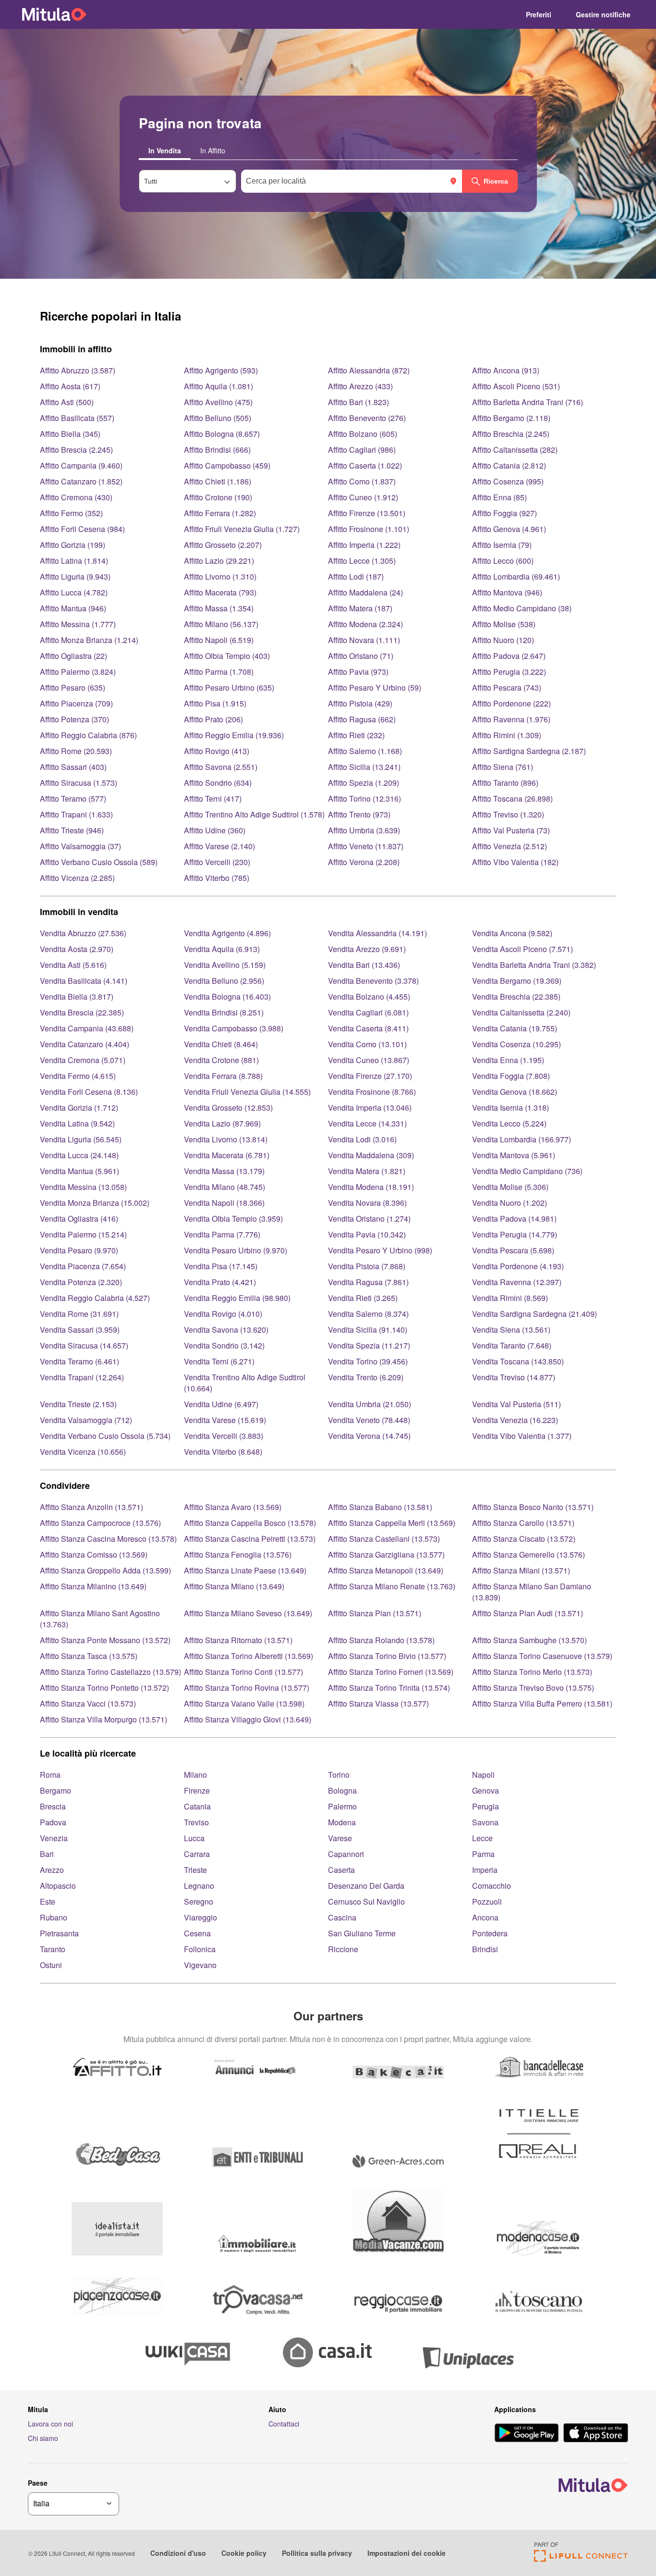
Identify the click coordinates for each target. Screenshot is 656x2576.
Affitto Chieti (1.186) (218, 481)
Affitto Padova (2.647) (509, 656)
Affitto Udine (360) (215, 830)
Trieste (195, 1870)
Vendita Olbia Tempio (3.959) (233, 1219)
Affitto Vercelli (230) (217, 862)
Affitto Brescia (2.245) (76, 450)
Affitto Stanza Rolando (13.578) (381, 1640)
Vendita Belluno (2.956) (224, 981)
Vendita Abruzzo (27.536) (83, 933)
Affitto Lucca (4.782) (74, 592)
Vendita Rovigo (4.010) (223, 1314)
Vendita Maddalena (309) (371, 1155)
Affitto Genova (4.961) (509, 529)
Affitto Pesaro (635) (73, 687)
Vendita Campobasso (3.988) (234, 1028)
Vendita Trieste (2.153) (78, 1404)
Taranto (53, 1949)
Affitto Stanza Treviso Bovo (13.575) (533, 1688)
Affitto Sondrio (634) (218, 783)
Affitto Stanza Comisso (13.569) (94, 1554)
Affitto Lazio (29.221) (219, 561)
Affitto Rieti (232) (356, 735)
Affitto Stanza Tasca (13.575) (89, 1656)
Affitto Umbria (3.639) (364, 830)
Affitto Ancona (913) (506, 370)
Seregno (199, 1901)
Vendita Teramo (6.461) (79, 1361)
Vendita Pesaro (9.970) (79, 1250)
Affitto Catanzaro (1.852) (81, 481)
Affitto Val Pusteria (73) (511, 830)
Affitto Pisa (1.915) (215, 703)
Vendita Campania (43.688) (87, 1028)
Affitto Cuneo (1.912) (363, 497)
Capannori (346, 1854)
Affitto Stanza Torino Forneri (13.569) (391, 1672)
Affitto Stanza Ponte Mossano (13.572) (105, 1640)
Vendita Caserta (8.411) (368, 1028)
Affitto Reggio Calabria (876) (88, 735)
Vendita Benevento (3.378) (373, 981)
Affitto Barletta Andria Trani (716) (528, 402)
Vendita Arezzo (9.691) (367, 949)
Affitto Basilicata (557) (77, 418)
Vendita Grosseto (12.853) (228, 1108)
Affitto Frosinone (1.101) (369, 529)
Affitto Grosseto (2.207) (223, 545)
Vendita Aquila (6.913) (222, 949)
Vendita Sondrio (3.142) (224, 1345)
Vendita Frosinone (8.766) (372, 1092)
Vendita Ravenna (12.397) (517, 1282)
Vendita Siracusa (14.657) (84, 1345)
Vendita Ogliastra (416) (79, 1219)
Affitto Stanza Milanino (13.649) (93, 1586)
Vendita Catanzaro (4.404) (85, 1044)
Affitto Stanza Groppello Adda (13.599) (105, 1570)
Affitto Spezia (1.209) (364, 783)
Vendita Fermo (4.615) (78, 1076)
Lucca (194, 1838)
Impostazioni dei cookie (407, 2553)
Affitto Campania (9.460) (81, 465)
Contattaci (284, 2424)
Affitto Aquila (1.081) (219, 386)
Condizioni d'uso (178, 2553)
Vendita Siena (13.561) (511, 1330)
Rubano (54, 1917)
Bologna (342, 1790)
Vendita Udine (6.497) (221, 1404)
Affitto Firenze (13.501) (367, 513)
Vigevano (200, 1965)
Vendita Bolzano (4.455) (369, 997)
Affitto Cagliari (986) (362, 450)
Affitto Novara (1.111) (364, 640)
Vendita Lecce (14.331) (367, 1123)
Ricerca (496, 181)
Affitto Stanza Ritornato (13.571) (238, 1640)
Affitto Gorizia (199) (73, 545)
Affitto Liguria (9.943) (75, 576)
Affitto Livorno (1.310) (220, 576)
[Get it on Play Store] (527, 2434)
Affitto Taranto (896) (505, 783)
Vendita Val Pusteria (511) (516, 1404)
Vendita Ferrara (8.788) (223, 1076)
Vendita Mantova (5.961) (514, 1155)
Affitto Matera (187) (360, 608)
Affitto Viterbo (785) (217, 878)
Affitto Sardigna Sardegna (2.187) (529, 751)
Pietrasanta (59, 1933)
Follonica (200, 1949)
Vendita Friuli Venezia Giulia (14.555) (247, 1092)
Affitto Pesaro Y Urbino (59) (375, 687)
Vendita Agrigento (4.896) (227, 933)
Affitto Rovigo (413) (217, 751)
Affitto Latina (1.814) (74, 561)
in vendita (165, 150)
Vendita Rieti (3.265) (363, 1298)
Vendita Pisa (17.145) (221, 1266)
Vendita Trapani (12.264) (82, 1377)
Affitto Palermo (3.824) (78, 672)
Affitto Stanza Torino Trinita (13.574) (389, 1688)
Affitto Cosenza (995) (508, 481)
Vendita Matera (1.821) (367, 1171)
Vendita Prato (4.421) (220, 1282)
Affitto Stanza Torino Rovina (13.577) (247, 1688)
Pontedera (490, 1933)
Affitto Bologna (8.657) (222, 434)
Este (48, 1901)
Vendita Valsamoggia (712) (86, 1420)
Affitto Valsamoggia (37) (80, 846)
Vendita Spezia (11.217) (369, 1345)
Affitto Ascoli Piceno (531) (516, 386)
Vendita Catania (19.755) (515, 1028)
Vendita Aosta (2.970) (77, 949)
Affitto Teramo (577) (73, 799)
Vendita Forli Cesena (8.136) (89, 1092)
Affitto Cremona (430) (76, 497)
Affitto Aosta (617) (70, 386)
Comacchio (492, 1886)
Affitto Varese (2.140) (219, 846)
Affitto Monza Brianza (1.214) (89, 640)
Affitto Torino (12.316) (364, 799)
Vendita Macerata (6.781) (227, 1155)
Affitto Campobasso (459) (227, 465)
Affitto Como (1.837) (362, 481)
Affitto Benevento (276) (367, 418)
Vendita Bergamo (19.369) (517, 981)
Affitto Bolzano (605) (363, 434)
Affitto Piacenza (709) (76, 703)
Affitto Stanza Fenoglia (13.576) (238, 1554)
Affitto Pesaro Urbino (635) (229, 687)
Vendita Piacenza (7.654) (83, 1266)
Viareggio (200, 1917)
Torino (339, 1775)
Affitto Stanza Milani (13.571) (521, 1570)
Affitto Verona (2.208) (364, 862)
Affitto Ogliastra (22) (73, 656)
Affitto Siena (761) (503, 767)
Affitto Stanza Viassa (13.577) (378, 1703)
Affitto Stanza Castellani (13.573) (384, 1539)
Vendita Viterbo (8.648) (223, 1452)
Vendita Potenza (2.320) (81, 1282)
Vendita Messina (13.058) (83, 1187)
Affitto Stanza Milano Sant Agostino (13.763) (100, 1619)
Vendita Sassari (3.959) (80, 1330)
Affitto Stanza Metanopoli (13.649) (386, 1570)
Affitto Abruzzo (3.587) (78, 370)
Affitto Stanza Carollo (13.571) (523, 1523)
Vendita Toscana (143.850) (518, 1361)
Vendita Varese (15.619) (225, 1420)
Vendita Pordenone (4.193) (518, 1266)
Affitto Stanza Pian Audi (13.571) (528, 1613)
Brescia (53, 1806)
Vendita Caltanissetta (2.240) (521, 1012)
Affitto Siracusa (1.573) (79, 783)
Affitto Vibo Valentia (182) (515, 862)
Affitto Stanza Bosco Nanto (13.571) (533, 1507)
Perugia (486, 1806)
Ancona (485, 1917)
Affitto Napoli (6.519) (219, 640)
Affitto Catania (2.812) (509, 465)
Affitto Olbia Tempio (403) (227, 656)
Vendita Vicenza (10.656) (83, 1452)
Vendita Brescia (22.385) (82, 1012)
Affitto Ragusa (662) (362, 719)
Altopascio (58, 1886)
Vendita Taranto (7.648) (512, 1345)
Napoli (483, 1775)
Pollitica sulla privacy (317, 2553)
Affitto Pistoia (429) (360, 703)
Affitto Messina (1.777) (78, 624)
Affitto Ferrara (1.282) (220, 513)
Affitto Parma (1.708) (219, 672)
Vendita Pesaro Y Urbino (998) (380, 1250)
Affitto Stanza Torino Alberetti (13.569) (249, 1656)
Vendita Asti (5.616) (73, 965)
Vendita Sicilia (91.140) (368, 1330)
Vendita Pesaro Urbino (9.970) (236, 1250)
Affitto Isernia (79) (502, 545)
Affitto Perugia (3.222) (509, 672)
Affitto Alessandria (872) (369, 370)
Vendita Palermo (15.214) (83, 1234)
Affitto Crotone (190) (218, 497)
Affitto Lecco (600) (503, 561)
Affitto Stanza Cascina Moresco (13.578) (108, 1539)
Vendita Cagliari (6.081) (368, 1012)
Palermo (342, 1806)
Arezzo (52, 1870)
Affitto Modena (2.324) (365, 624)
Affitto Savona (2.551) (221, 767)
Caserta (341, 1870)
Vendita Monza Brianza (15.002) (95, 1203)
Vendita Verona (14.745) (369, 1436)
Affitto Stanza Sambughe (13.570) (529, 1640)
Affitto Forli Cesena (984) (82, 529)
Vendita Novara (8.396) (367, 1203)
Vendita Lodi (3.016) (362, 1139)
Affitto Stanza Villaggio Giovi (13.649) (248, 1719)
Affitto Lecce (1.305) (362, 561)
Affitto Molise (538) (504, 624)
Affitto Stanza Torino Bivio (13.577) (387, 1656)
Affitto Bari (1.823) (358, 402)
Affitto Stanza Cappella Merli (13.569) (392, 1523)
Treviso (196, 1822)
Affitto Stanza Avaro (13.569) (233, 1507)
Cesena (197, 1933)
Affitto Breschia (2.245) (511, 434)
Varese (340, 1838)
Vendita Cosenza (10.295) (516, 1044)
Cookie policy (244, 2553)
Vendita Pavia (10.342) (367, 1234)
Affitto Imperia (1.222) (364, 545)
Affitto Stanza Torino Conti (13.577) (243, 1672)
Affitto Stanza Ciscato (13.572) (524, 1539)
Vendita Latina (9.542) (77, 1123)
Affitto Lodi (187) (356, 576)
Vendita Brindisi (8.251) (224, 1012)
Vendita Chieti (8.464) (221, 1044)
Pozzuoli (487, 1901)
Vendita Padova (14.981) (514, 1219)
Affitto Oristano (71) (361, 656)
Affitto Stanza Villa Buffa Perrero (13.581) (542, 1703)
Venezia (54, 1838)
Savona (485, 1822)
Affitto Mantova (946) (507, 592)
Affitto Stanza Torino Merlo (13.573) (532, 1672)
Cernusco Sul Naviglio (366, 1901)
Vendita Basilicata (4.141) (84, 981)
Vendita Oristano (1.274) (369, 1219)
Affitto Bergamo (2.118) (511, 418)
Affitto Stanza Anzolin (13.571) (91, 1507)
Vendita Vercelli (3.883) (224, 1436)
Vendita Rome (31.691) (79, 1314)
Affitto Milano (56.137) (221, 624)
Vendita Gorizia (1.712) (79, 1108)
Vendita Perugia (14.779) (515, 1234)
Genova (486, 1790)
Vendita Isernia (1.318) (510, 1108)
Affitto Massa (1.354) (219, 608)
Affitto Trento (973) (359, 814)
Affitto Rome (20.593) (76, 751)
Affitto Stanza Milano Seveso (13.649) (248, 1613)
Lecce (482, 1838)
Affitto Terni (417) (213, 799)
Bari (47, 1854)
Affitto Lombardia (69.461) (516, 576)
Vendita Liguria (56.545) (81, 1139)
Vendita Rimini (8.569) (510, 1298)
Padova (53, 1822)
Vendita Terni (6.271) (219, 1361)
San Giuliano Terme (362, 1933)
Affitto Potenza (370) (74, 719)
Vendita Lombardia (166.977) (522, 1139)
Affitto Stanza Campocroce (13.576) (100, 1523)
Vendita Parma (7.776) (222, 1234)
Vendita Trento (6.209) (366, 1377)
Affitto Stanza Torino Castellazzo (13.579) (110, 1672)
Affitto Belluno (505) (218, 418)
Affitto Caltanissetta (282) (515, 450)
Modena (342, 1822)
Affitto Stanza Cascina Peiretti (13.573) (250, 1539)
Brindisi (485, 1949)
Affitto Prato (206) (213, 719)
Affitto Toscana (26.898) (512, 799)
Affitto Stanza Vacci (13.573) (88, 1703)
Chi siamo (43, 2438)
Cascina (342, 1917)
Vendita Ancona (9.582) (512, 933)
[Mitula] (54, 14)
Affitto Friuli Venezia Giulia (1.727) (242, 529)
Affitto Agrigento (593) (221, 370)
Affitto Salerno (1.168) (365, 751)
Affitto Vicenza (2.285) (77, 878)
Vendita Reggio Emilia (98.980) (237, 1298)
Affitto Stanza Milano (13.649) (234, 1586)
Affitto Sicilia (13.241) (364, 767)
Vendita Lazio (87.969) (222, 1123)
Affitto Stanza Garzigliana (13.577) (386, 1554)
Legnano (199, 1886)
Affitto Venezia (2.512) (510, 846)
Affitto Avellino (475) (218, 402)
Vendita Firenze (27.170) (370, 1076)
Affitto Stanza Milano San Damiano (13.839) (532, 1592)
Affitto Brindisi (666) (217, 450)
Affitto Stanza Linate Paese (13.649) (245, 1570)
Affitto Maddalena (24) (365, 592)
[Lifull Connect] (581, 2559)
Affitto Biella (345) (70, 434)
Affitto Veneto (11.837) (366, 846)
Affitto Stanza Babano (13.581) (380, 1507)
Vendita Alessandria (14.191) (377, 933)
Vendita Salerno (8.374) (368, 1314)
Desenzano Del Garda (366, 1886)
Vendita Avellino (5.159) (225, 965)
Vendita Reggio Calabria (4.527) (95, 1298)
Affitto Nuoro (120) (503, 640)
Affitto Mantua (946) (73, 608)
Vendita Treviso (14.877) (514, 1377)
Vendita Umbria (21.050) (370, 1404)
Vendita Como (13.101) (367, 1044)
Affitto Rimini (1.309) (507, 735)
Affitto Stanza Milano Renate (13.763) (392, 1586)
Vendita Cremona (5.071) (83, 1060)
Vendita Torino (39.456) (368, 1361)
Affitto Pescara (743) (507, 687)
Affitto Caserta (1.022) (365, 465)
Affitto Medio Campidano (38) (522, 608)
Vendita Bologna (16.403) (227, 997)
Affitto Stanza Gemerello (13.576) (528, 1554)
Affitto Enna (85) (499, 497)
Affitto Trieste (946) (72, 830)
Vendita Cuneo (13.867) (369, 1060)
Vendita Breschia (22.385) (516, 997)
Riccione (343, 1949)
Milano (195, 1775)
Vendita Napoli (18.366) (224, 1203)
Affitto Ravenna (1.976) (511, 719)
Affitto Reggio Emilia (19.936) (234, 735)
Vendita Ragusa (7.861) (368, 1282)
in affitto (213, 150)
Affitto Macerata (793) (220, 592)
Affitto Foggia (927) (504, 513)
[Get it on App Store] (596, 2434)
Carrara (197, 1854)
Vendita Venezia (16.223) (515, 1420)
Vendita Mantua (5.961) (79, 1171)
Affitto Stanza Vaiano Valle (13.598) (244, 1703)
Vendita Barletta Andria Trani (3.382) (534, 965)
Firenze (197, 1790)
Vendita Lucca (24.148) (79, 1155)
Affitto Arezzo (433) (360, 386)
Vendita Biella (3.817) (77, 997)
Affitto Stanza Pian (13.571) (375, 1613)
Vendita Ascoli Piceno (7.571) (522, 949)
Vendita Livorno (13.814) (226, 1139)
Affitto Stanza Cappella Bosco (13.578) (250, 1523)
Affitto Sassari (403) (73, 767)
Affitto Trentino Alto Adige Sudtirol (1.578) (254, 814)
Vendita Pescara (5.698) (513, 1250)
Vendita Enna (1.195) (508, 1060)
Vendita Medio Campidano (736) (527, 1171)
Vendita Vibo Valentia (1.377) (522, 1436)
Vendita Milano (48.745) (225, 1187)
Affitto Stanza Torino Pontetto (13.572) (104, 1688)
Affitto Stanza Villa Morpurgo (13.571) (103, 1719)
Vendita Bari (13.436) (364, 965)
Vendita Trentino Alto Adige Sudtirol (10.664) (245, 1383)
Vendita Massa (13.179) (224, 1171)
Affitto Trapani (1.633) (76, 814)
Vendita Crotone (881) (221, 1060)
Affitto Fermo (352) (71, 513)
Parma (483, 1854)
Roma (50, 1775)
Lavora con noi (50, 2424)
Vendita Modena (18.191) (371, 1187)
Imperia (485, 1870)
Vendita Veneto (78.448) (369, 1420)
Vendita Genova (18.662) (515, 1092)
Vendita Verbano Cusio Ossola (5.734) (105, 1436)
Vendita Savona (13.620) (226, 1330)
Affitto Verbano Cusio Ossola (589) (99, 862)
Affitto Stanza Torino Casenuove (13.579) (542, 1656)
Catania (197, 1806)
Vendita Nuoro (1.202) (510, 1203)
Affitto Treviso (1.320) (508, 814)
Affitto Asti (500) (67, 402)
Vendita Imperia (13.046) (370, 1108)
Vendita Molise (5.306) (510, 1187)
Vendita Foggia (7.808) (511, 1076)
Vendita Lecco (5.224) (509, 1123)
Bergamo (55, 1790)
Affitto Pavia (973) (358, 672)
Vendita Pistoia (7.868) (367, 1266)
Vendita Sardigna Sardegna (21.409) (535, 1314)
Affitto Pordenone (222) (511, 703)
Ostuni (51, 1965)
